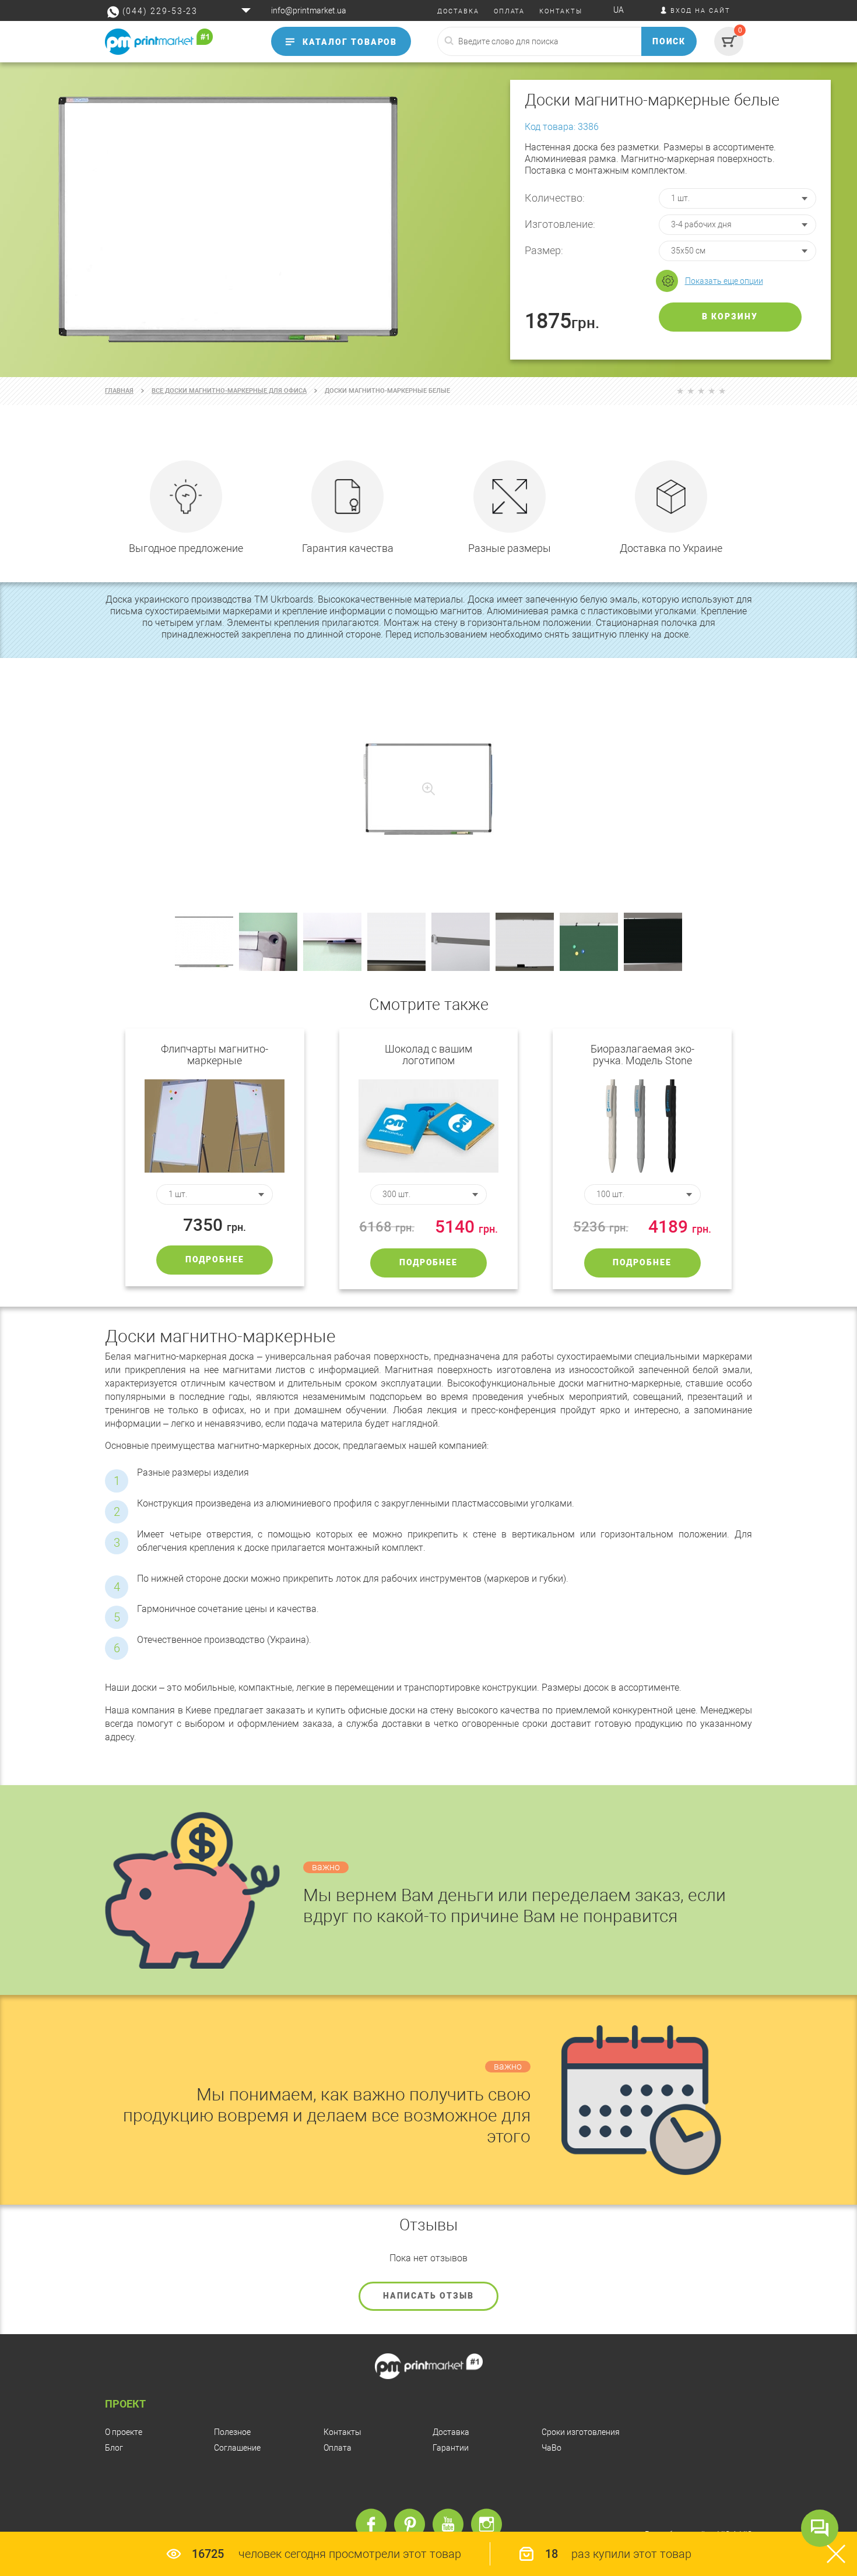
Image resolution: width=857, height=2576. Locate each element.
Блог (114, 2448)
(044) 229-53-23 (160, 11)
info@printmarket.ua (309, 10)
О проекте (124, 2432)
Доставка (451, 2432)
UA (619, 10)
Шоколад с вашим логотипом (428, 1055)
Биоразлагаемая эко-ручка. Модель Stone (642, 1055)
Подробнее (215, 1259)
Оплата (338, 2448)
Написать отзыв (428, 2296)
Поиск (669, 41)
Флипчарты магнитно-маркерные (215, 1055)
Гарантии (451, 2448)
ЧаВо (552, 2448)
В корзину (730, 316)
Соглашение (237, 2448)
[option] (428, 220)
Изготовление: (560, 224)
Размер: (544, 250)
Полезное (232, 2432)
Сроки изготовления (581, 2432)
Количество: (555, 198)
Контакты (343, 2432)
